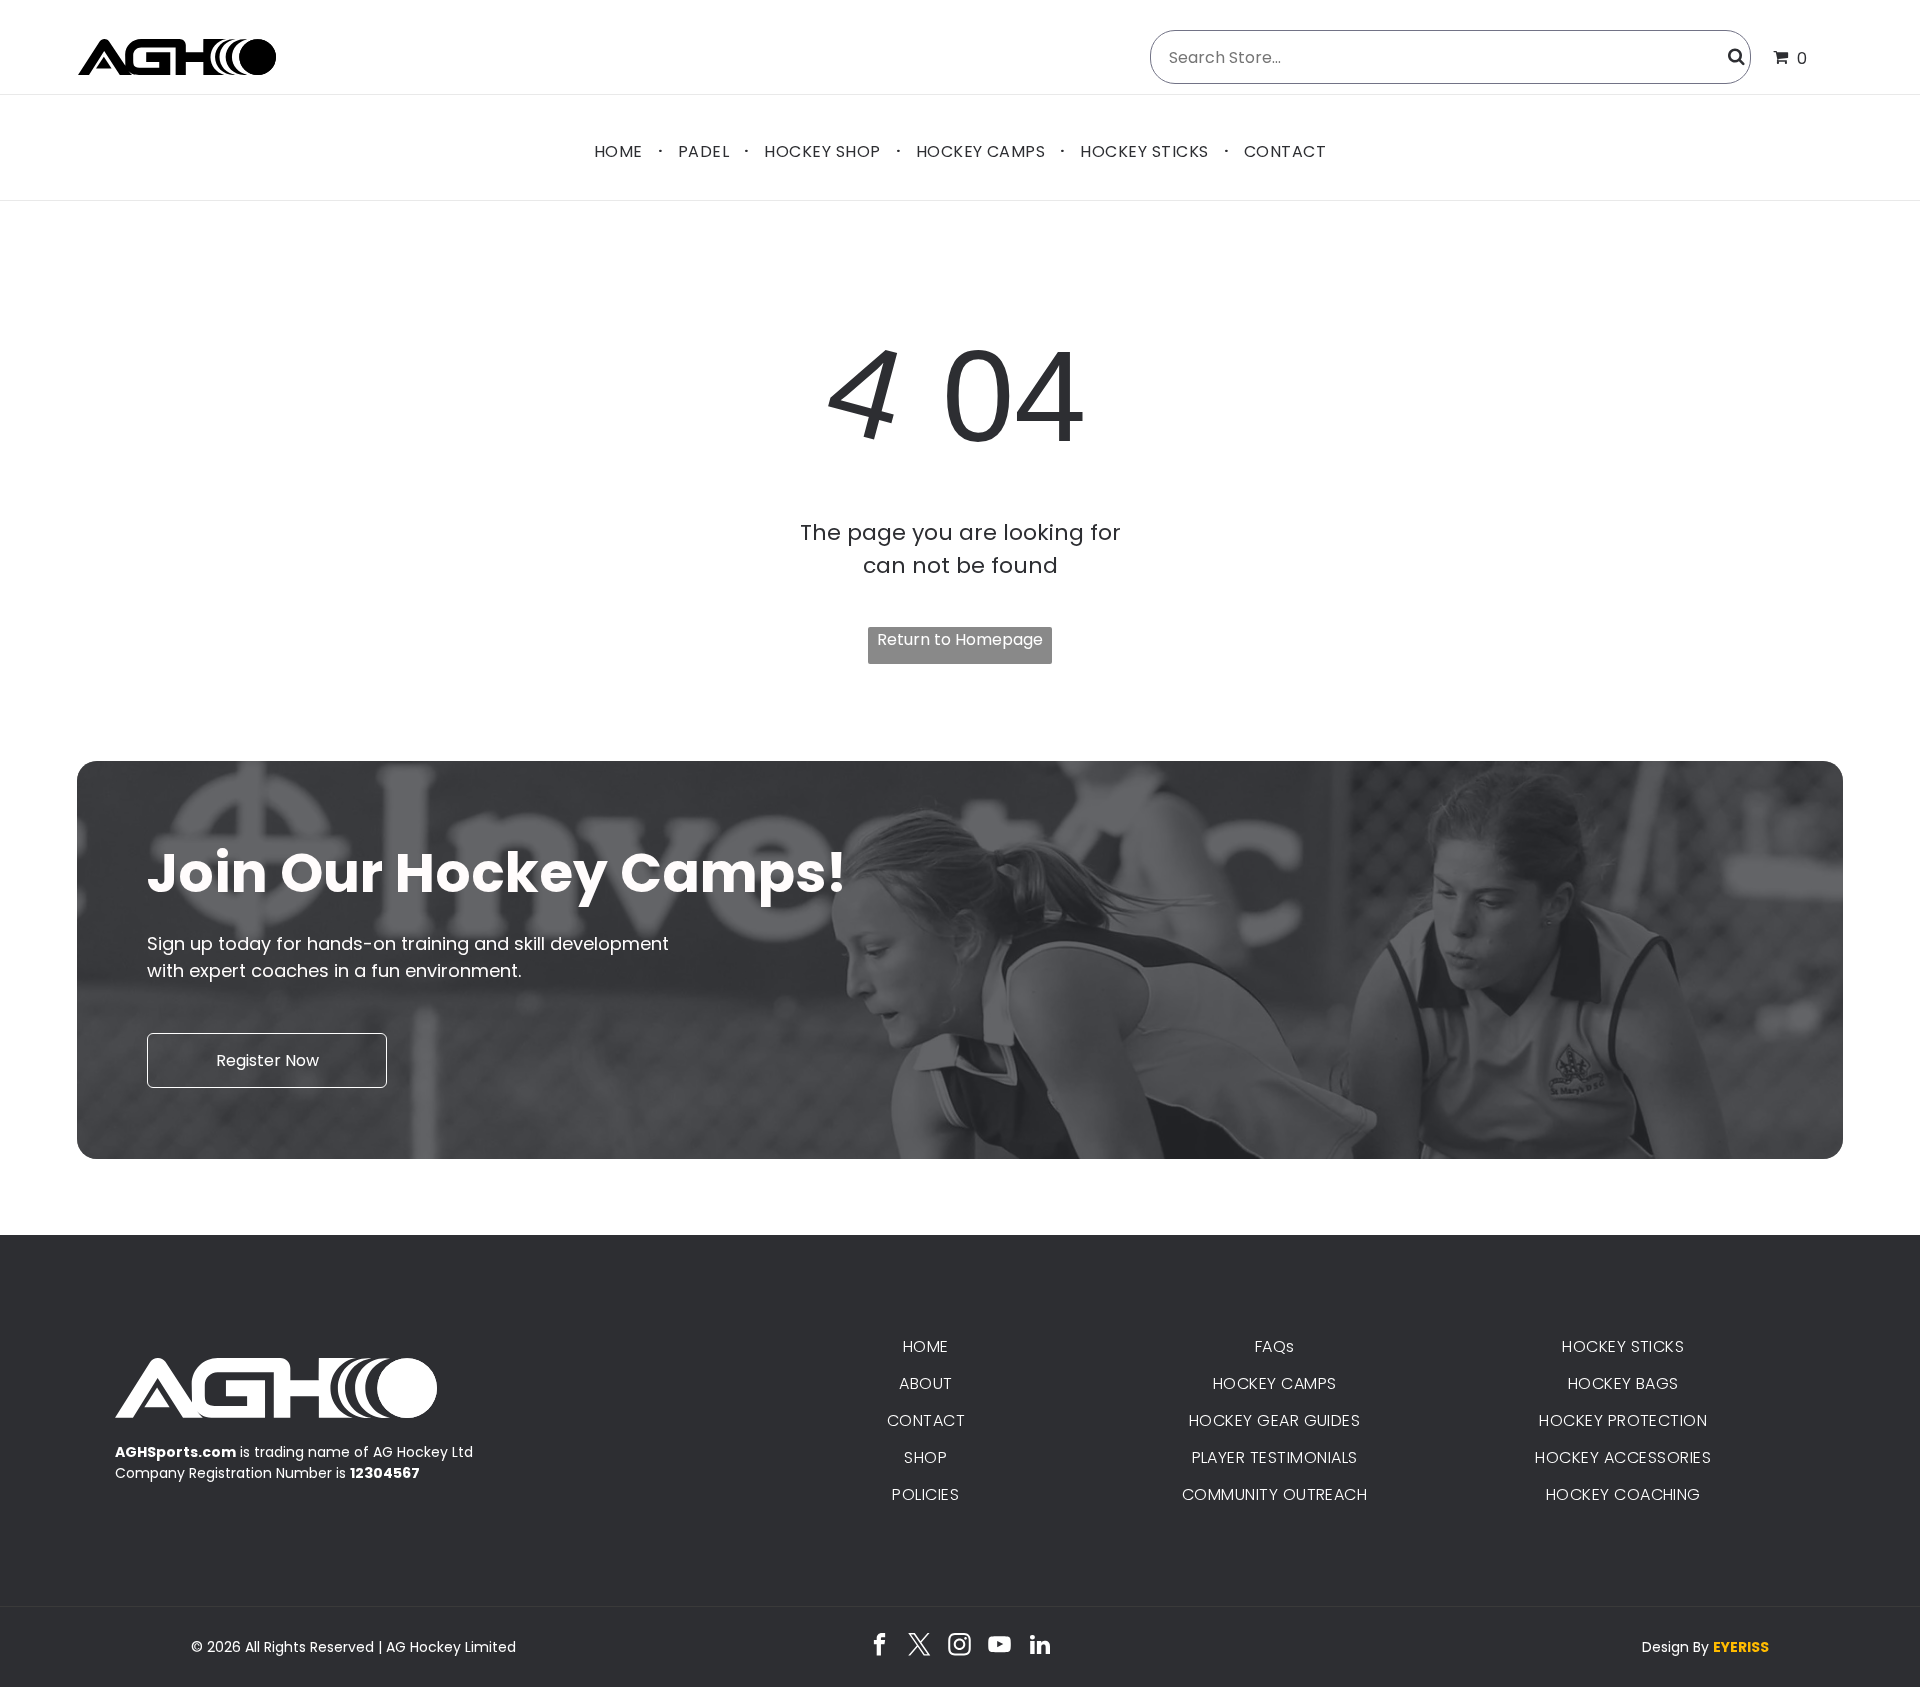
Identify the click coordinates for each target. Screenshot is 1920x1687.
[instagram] (959, 1647)
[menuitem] (621, 150)
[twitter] (919, 1647)
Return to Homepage (960, 639)
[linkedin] (1039, 1647)
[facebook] (879, 1647)
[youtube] (999, 1647)
